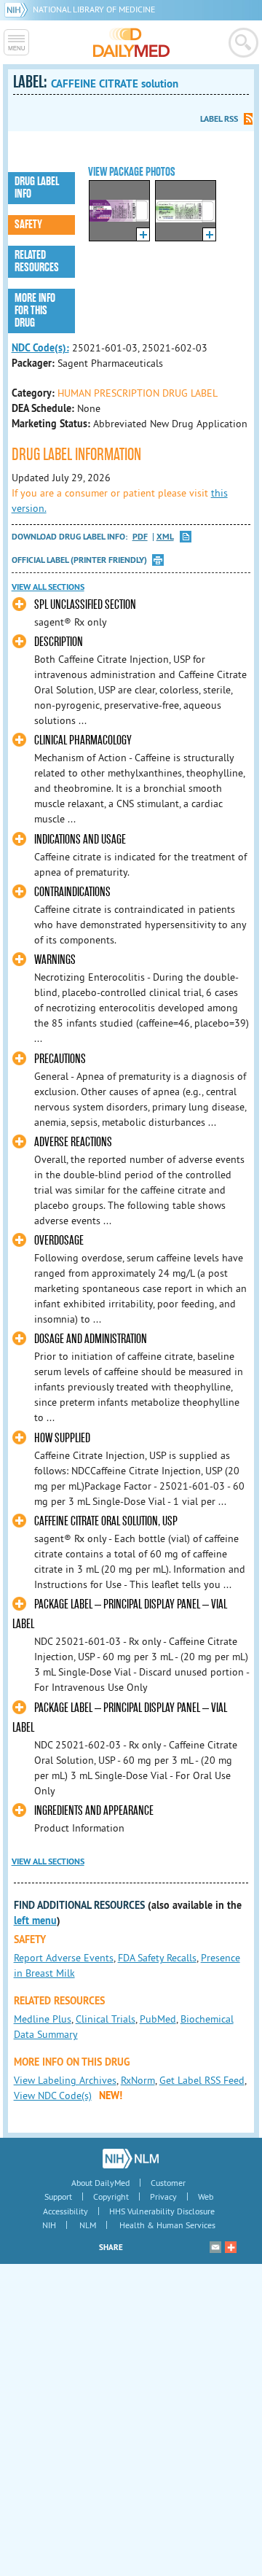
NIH (49, 2225)
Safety (28, 225)
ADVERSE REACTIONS (73, 1142)
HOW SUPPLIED (62, 1438)
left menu (35, 1921)
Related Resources (37, 261)
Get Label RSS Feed (202, 2080)
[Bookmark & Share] (231, 2247)
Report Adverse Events (64, 1958)
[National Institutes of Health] (19, 9)
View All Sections (48, 587)
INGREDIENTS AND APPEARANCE (94, 1811)
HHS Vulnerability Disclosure (162, 2211)
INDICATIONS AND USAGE (80, 840)
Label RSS (219, 119)
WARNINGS (55, 960)
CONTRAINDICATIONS (72, 892)
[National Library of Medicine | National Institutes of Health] (131, 2158)
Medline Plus (43, 2019)
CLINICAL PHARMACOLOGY (83, 740)
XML (165, 537)
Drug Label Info (37, 188)
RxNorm (138, 2080)
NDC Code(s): (40, 348)
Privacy (163, 2196)
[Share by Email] (215, 2247)
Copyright (111, 2196)
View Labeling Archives (65, 2080)
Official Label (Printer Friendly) (79, 560)
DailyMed (131, 42)
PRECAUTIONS (60, 1059)
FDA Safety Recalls (157, 1958)
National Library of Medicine (94, 9)
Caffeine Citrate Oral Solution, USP (106, 1521)
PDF (140, 537)
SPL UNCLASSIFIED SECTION (85, 605)
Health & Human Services (167, 2225)
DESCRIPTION (59, 642)
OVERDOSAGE (59, 1241)
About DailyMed (100, 2183)
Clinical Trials (106, 2019)
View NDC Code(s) (53, 2096)
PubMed (158, 2019)
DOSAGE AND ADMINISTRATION (91, 1339)
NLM (88, 2225)
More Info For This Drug (35, 311)
